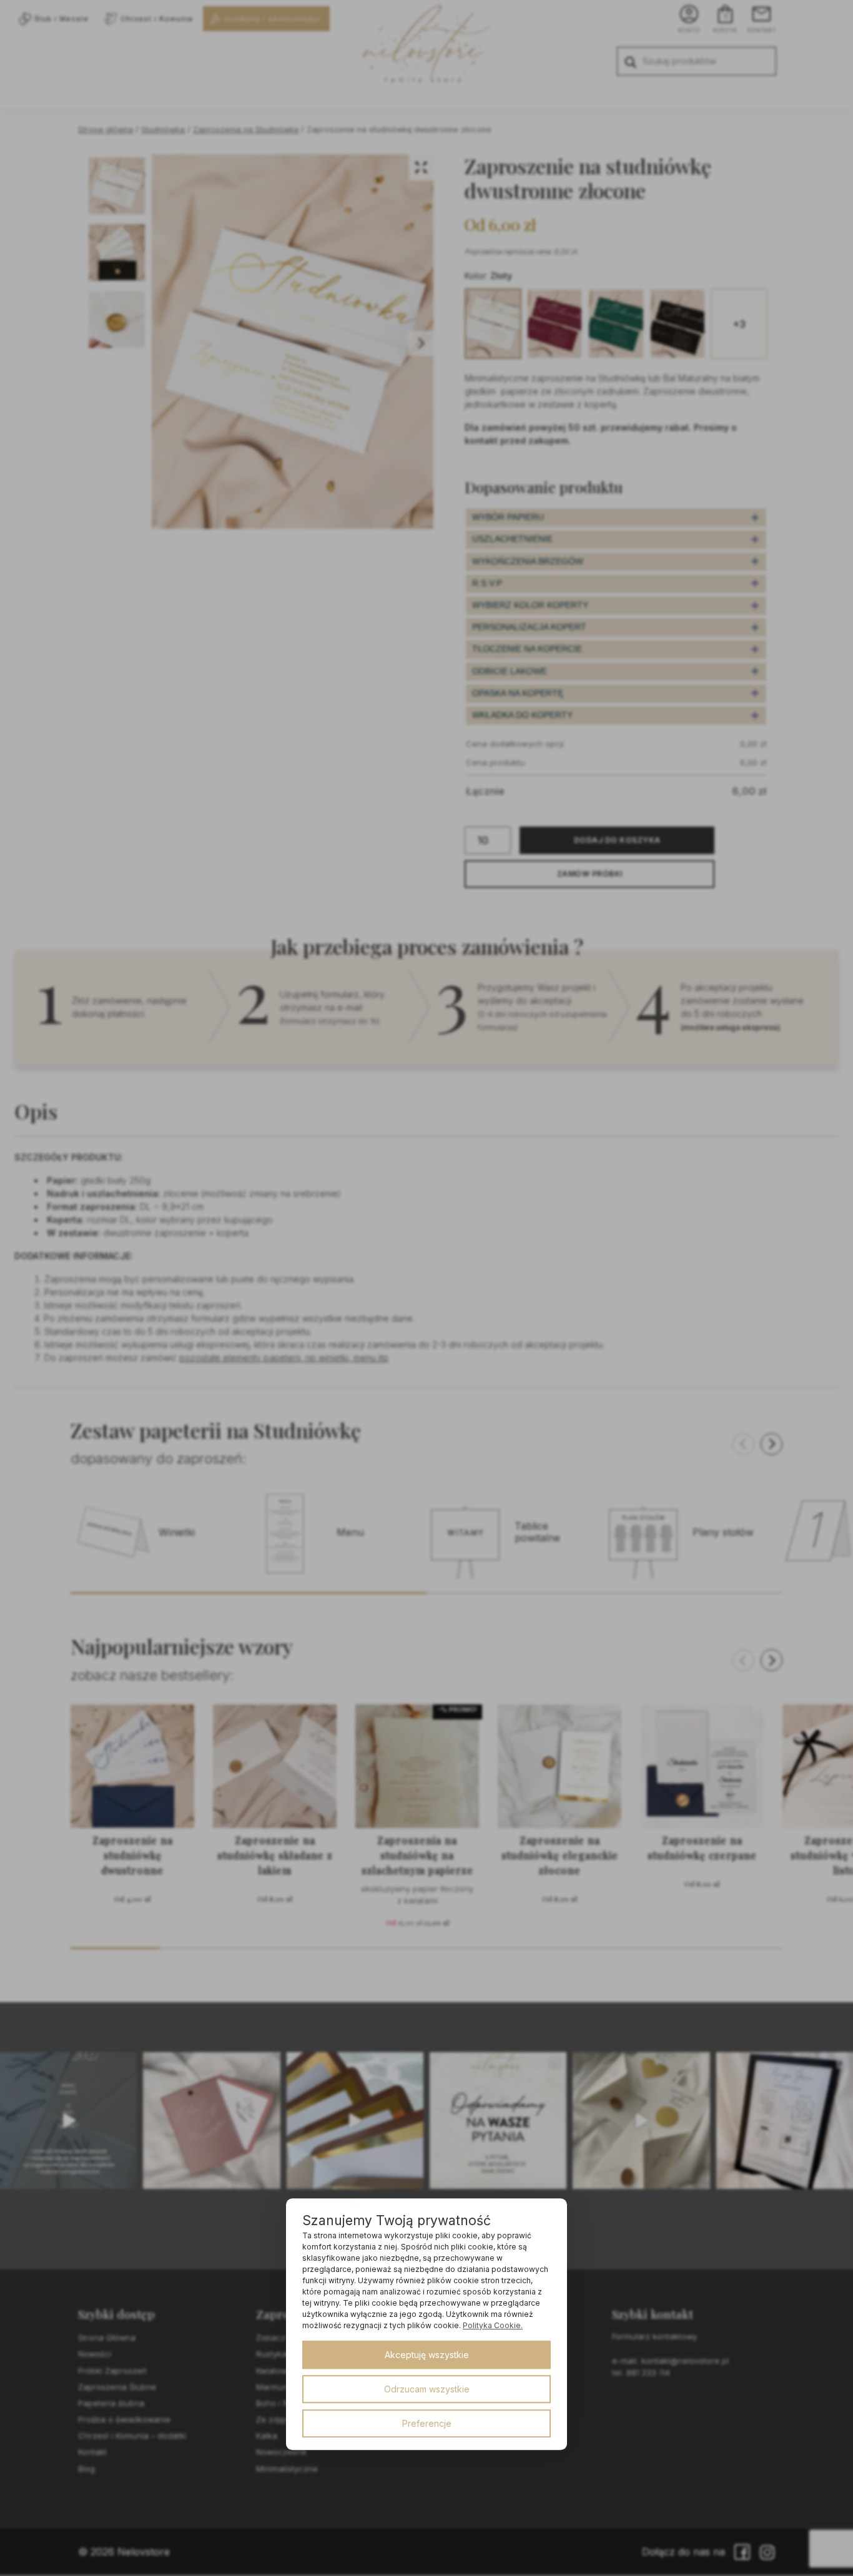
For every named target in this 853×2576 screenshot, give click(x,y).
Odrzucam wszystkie (427, 2389)
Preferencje (427, 2423)
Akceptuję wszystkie (427, 2355)
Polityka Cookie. (493, 2325)
